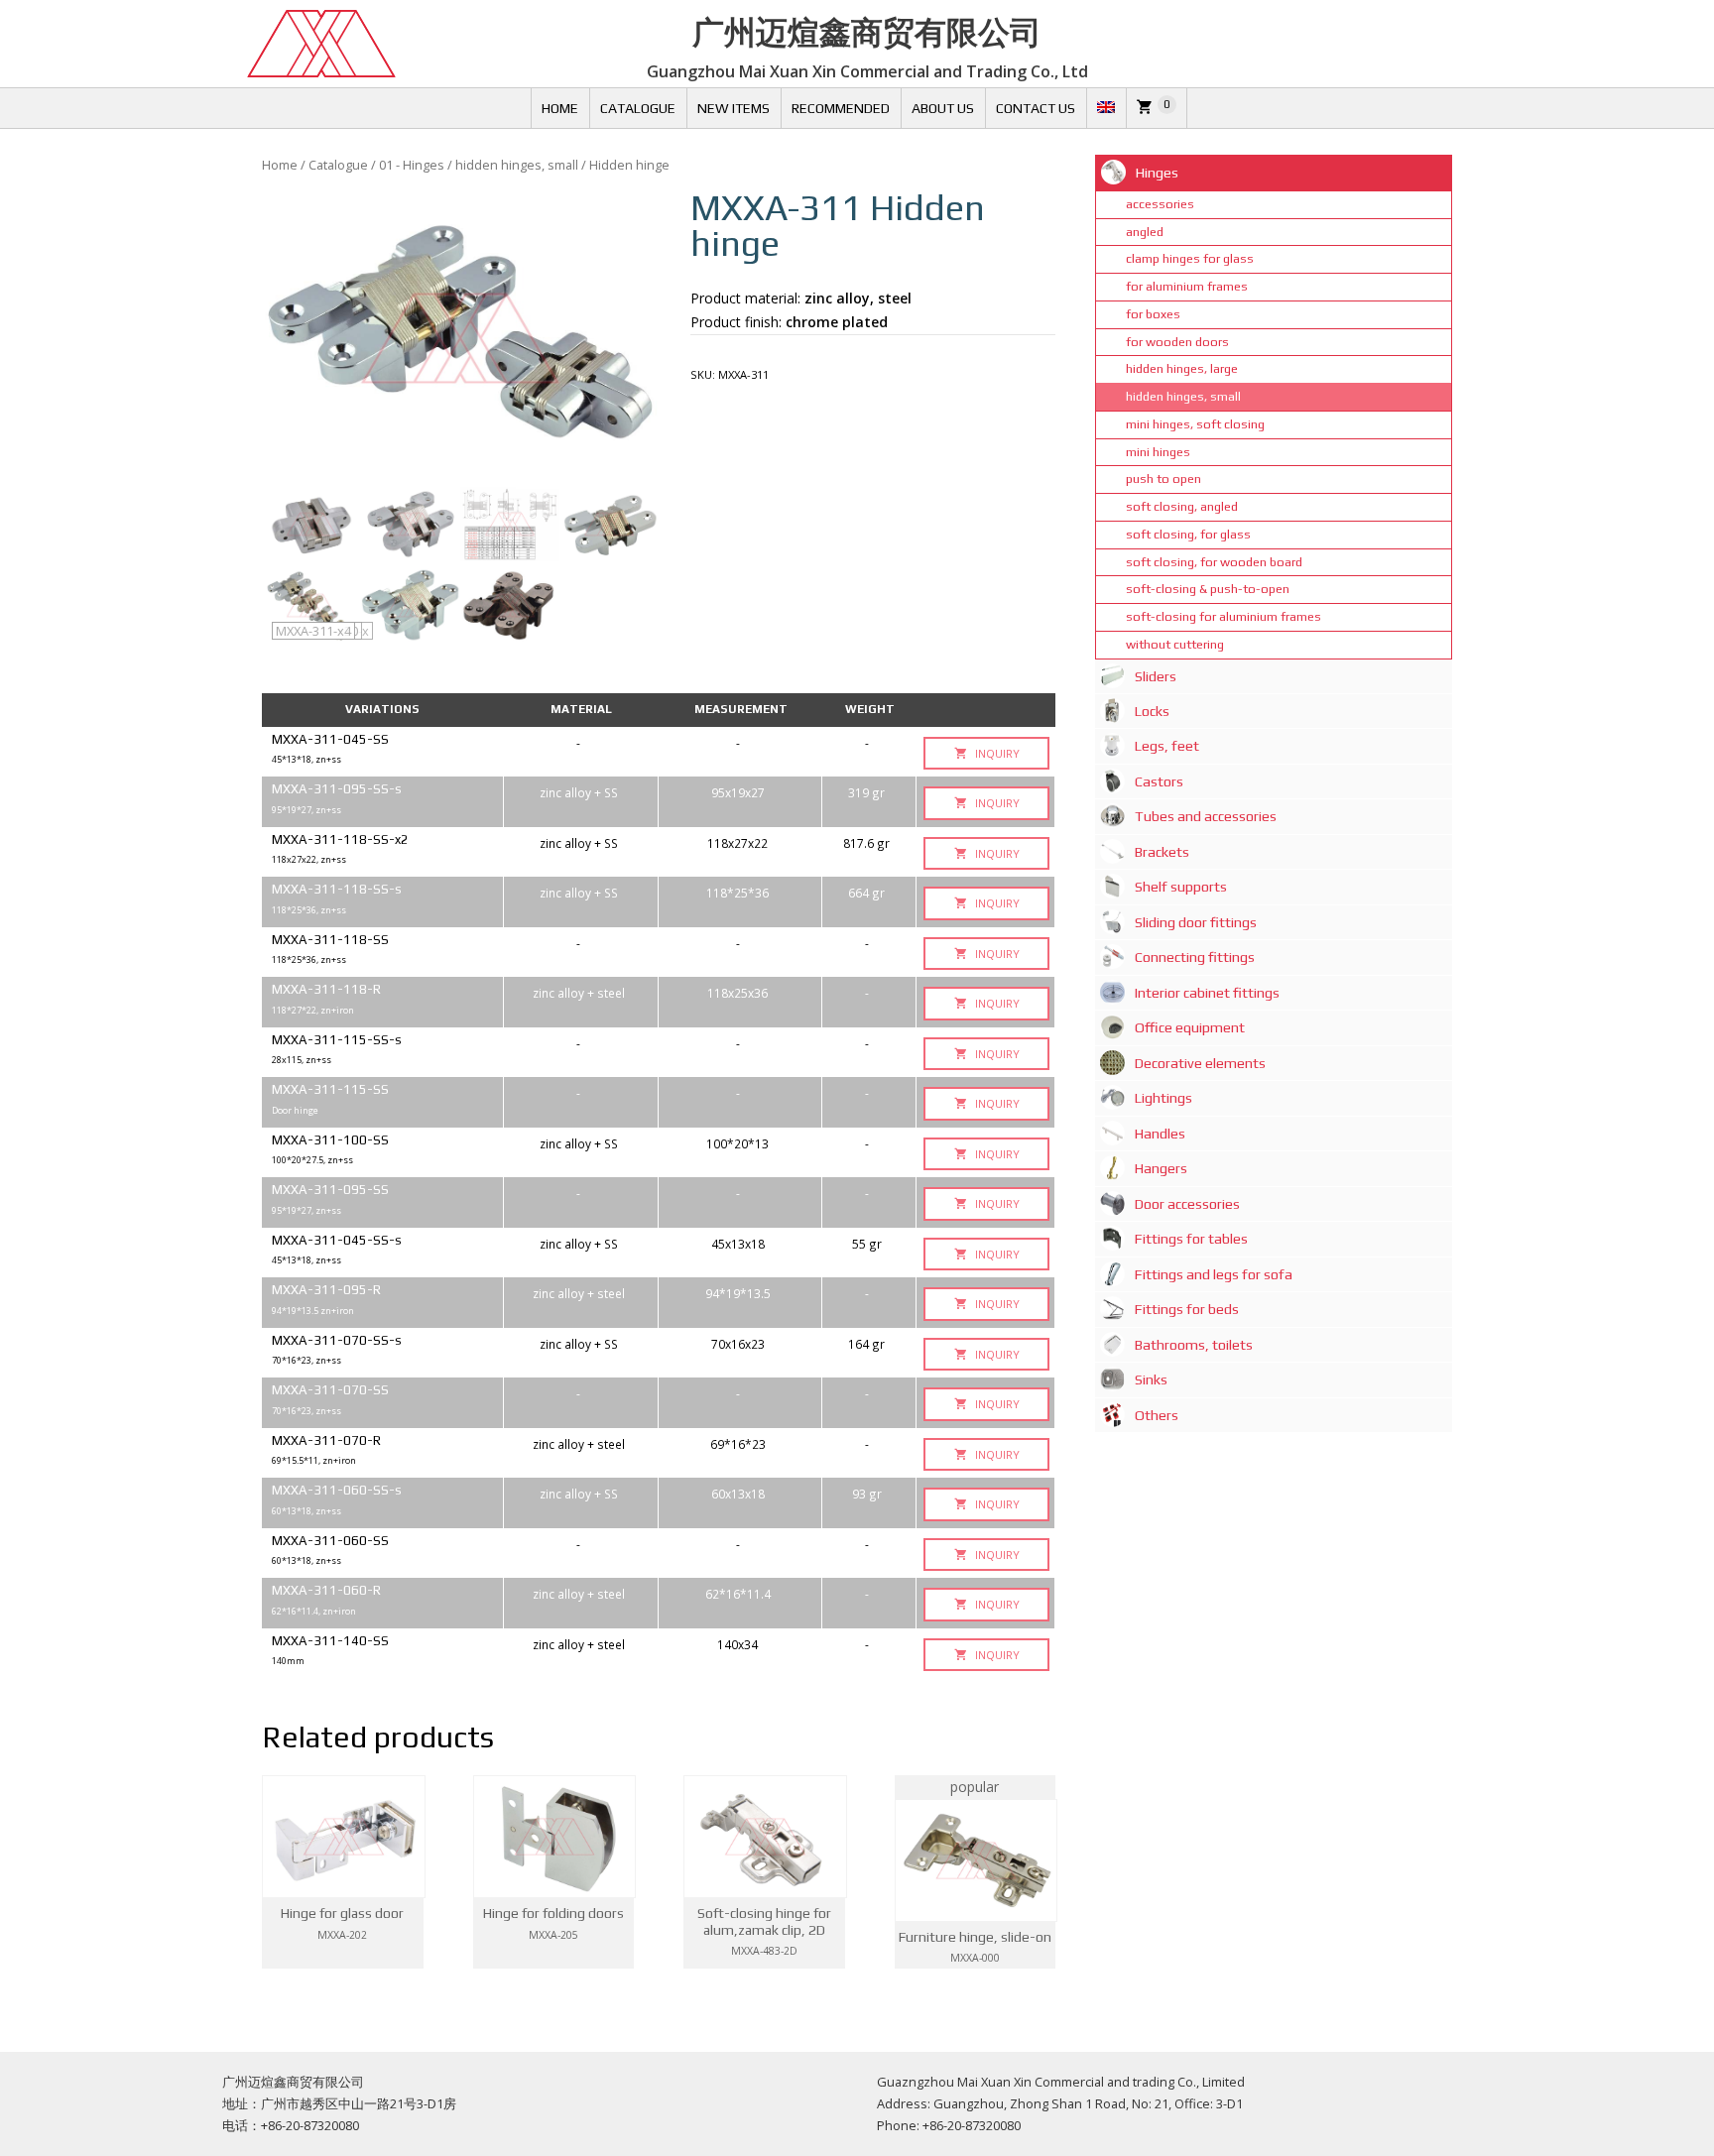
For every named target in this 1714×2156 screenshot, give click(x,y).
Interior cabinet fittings (1207, 993)
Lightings (1163, 1098)
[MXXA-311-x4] (510, 605)
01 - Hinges (412, 165)
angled (1145, 232)
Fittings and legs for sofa (1214, 1274)
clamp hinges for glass (1190, 258)
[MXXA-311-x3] (411, 605)
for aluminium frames (1187, 286)
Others (1157, 1415)
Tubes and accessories (1206, 816)
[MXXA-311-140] (411, 524)
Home (560, 108)
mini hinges (1158, 452)
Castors (1159, 781)
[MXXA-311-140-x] (311, 524)
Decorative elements (1200, 1063)
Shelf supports (1181, 887)
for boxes (1153, 314)
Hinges (1157, 173)
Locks (1152, 711)
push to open (1163, 479)
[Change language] (1106, 108)
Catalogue (638, 108)
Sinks (1151, 1379)
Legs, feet (1167, 746)
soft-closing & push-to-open (1208, 589)
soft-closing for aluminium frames (1224, 616)
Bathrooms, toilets (1194, 1345)
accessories (1160, 204)
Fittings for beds (1187, 1309)
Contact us (1036, 108)
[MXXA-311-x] (609, 524)
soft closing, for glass (1188, 534)
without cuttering (1175, 644)
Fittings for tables (1191, 1239)
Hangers (1161, 1168)
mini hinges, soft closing (1195, 424)
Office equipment (1190, 1027)
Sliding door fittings (1196, 922)
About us (943, 108)
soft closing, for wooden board (1214, 562)
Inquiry (996, 753)
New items (734, 108)
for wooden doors (1177, 342)
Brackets (1162, 852)
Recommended (841, 108)
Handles (1160, 1134)
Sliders (1156, 676)
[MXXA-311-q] (510, 524)
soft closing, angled (1182, 506)
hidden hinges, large (1182, 368)
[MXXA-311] (460, 338)
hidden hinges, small (517, 165)
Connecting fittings (1195, 957)
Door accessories (1187, 1204)
